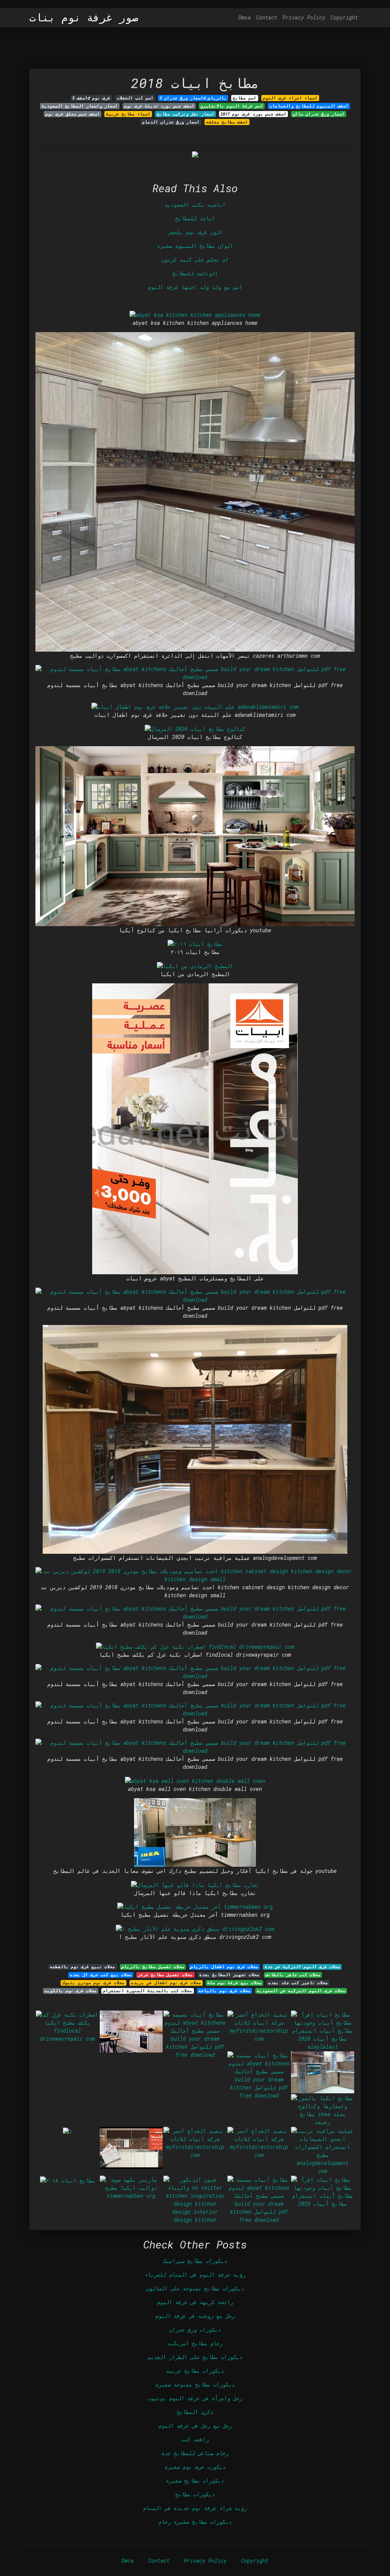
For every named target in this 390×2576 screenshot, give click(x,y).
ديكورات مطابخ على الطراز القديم (195, 2357)
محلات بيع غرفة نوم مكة (234, 1983)
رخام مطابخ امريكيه (195, 2343)
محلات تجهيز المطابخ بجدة (229, 1975)
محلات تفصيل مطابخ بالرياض (153, 1967)
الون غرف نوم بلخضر (195, 232)
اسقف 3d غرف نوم (91, 98)
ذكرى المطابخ (195, 2412)
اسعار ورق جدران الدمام (171, 122)
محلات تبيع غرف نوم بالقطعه (82, 1967)
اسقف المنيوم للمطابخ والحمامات (309, 106)
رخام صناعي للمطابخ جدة (195, 2453)
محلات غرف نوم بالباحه (225, 1991)
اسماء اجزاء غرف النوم (290, 98)
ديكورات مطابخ (195, 2494)
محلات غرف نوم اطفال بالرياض (224, 1967)
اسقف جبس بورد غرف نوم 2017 (253, 114)
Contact (267, 17)
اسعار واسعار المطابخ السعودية (80, 106)
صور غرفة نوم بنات (84, 18)
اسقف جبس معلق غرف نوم (73, 114)
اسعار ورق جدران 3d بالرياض (193, 98)
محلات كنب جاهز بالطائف (293, 1975)
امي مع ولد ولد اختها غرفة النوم (195, 287)
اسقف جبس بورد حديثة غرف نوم (159, 106)
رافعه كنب (195, 2439)
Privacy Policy (304, 17)
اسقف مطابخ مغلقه (227, 122)
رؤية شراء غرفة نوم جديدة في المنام (195, 2508)
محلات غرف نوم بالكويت (71, 1991)
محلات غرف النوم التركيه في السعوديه (301, 1991)
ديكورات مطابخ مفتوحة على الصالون (195, 2288)
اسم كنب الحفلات (135, 98)
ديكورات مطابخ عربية (195, 2371)
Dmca (245, 17)
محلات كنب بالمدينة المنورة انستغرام (147, 1991)
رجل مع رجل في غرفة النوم (195, 2426)
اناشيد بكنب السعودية (195, 205)
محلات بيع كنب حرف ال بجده (101, 1975)
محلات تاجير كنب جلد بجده (298, 1983)
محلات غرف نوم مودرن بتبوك (93, 1983)
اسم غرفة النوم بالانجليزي (232, 106)
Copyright (344, 17)
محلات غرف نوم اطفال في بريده (166, 1983)
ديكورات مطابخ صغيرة (195, 2480)
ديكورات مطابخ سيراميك (195, 2261)
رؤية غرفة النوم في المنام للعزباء (195, 2275)
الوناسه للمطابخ (195, 273)
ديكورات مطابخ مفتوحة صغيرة (195, 2384)
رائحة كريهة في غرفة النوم (195, 2302)
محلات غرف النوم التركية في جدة (302, 1967)
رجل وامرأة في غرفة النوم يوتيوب (195, 2398)
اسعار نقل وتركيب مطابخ (186, 114)
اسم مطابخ (245, 98)
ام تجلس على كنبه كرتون (195, 259)
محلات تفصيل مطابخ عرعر (165, 1975)
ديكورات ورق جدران (195, 2329)
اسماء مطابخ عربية (128, 114)
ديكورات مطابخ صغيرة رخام (195, 2522)
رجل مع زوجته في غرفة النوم (195, 2316)
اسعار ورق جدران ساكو (319, 114)
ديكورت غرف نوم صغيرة (195, 2467)
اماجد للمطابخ (195, 218)
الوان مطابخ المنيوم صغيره (195, 246)
